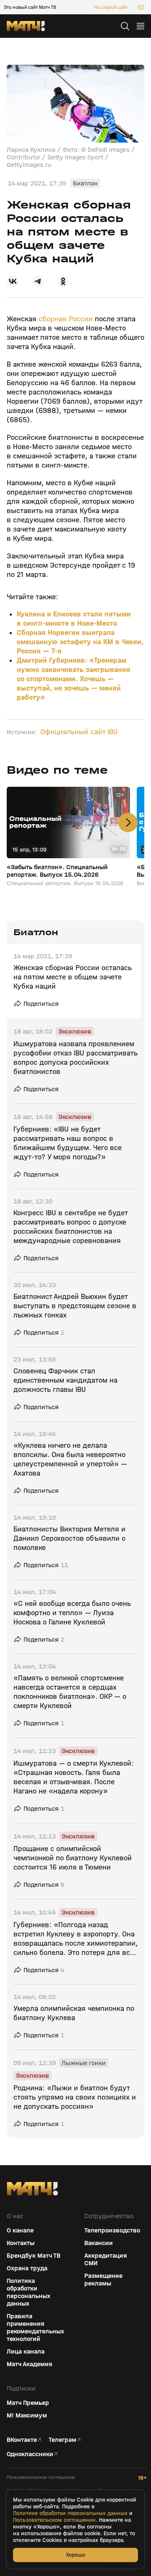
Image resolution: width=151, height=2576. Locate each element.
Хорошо (75, 2555)
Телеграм (62, 2440)
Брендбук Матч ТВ (34, 2256)
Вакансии (99, 2243)
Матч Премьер (28, 2403)
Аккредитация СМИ (106, 2259)
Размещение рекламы (103, 2280)
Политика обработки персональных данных (29, 2292)
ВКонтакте (22, 2440)
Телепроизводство (112, 2230)
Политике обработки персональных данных (70, 2513)
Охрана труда (27, 2268)
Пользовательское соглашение (41, 2477)
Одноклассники (30, 2454)
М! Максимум (27, 2415)
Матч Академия (30, 2364)
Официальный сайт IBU (79, 732)
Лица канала (26, 2351)
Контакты (21, 2243)
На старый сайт (111, 7)
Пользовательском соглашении (54, 2520)
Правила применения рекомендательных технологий (35, 2327)
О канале (20, 2230)
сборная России (66, 319)
